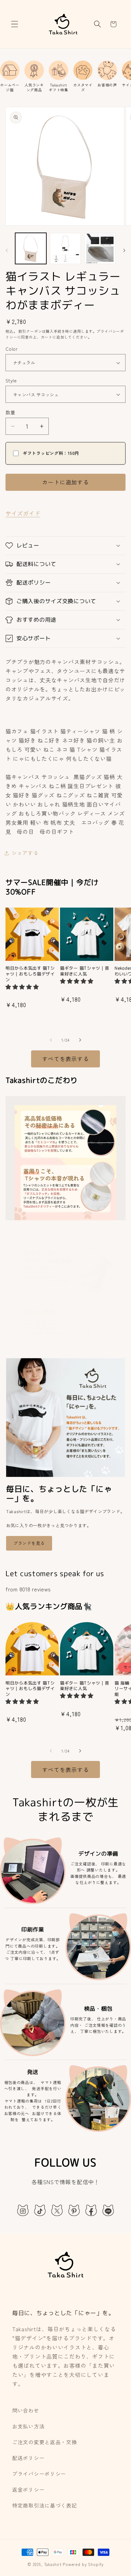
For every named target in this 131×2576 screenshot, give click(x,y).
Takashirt (53, 2564)
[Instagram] (23, 2210)
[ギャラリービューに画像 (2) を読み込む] (65, 248)
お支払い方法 (28, 2426)
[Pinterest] (74, 2210)
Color (12, 349)
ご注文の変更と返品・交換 (45, 2442)
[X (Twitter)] (57, 2210)
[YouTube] (108, 2210)
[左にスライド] (7, 250)
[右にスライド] (124, 250)
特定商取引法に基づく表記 (45, 2505)
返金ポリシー (28, 2490)
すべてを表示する (65, 1059)
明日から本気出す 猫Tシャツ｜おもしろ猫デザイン (30, 974)
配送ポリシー (28, 2458)
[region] (65, 76)
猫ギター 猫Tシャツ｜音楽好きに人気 (85, 971)
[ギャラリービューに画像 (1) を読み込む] (31, 248)
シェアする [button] (25, 853)
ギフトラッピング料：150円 (51, 453)
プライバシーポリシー (39, 2474)
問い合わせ (26, 2410)
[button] (15, 24)
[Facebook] (91, 2210)
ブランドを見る (29, 1543)
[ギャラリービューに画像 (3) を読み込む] (100, 248)
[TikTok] (40, 2210)
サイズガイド (23, 513)
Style (11, 380)
